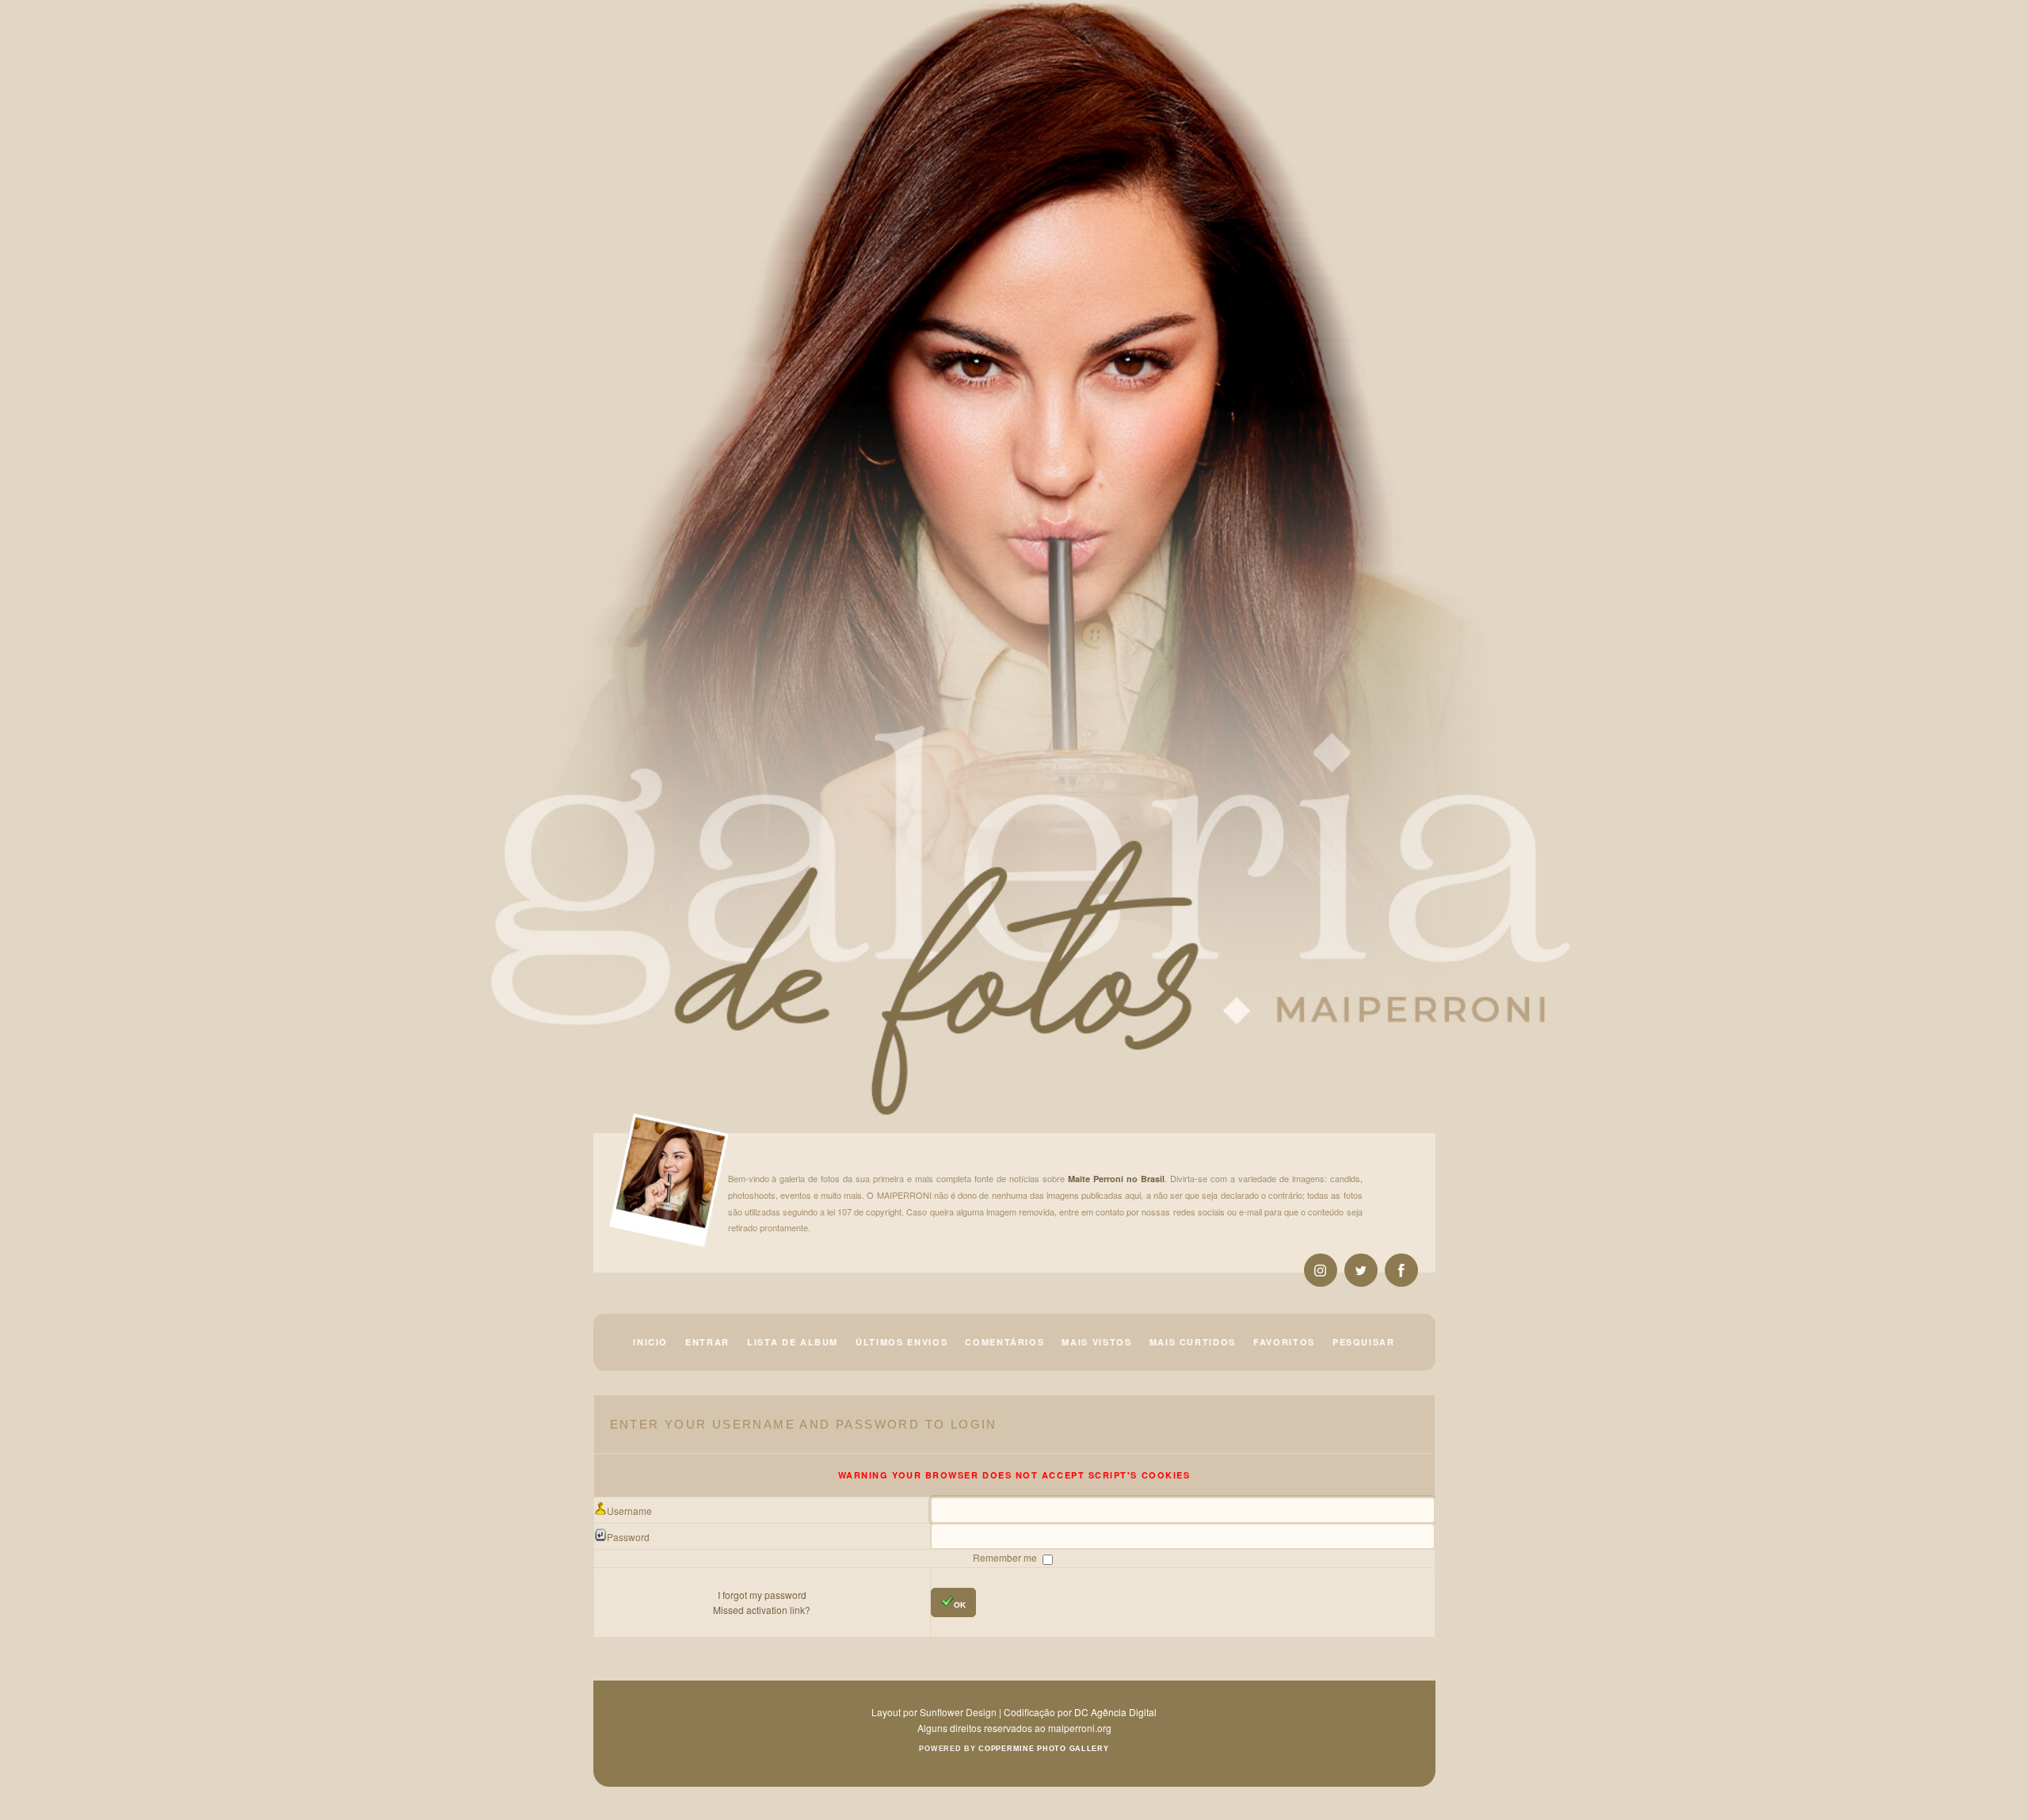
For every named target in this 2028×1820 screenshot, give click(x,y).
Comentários (1004, 1342)
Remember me (1006, 1557)
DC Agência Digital (1115, 1712)
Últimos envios (902, 1342)
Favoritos (1284, 1342)
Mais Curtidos (1193, 1342)
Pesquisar (1364, 1342)
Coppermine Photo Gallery (1043, 1749)
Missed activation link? (762, 1610)
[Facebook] (1401, 1270)
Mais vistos (1096, 1342)
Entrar (707, 1342)
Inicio (650, 1342)
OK (960, 1605)
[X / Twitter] (1361, 1270)
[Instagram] (1321, 1270)
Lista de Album (793, 1342)
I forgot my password (762, 1595)
